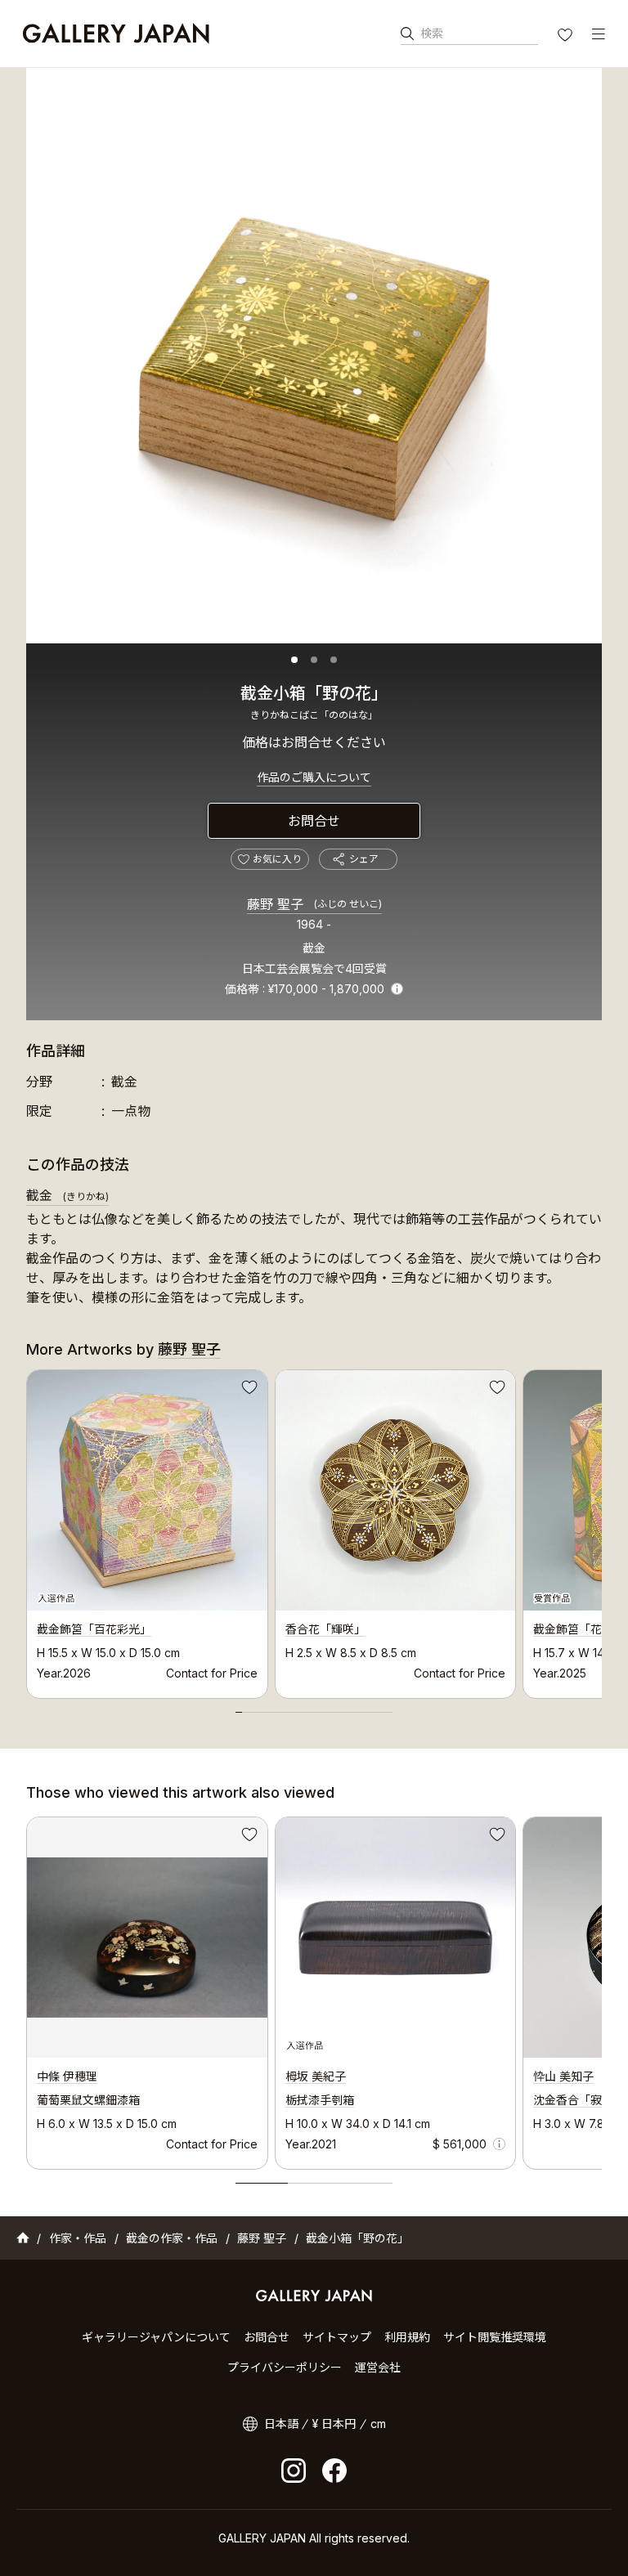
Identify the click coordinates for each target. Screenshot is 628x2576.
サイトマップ (337, 2337)
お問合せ (314, 821)
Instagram (294, 2471)
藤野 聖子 (314, 904)
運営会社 (378, 2367)
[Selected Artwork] (396, 1938)
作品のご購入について (314, 777)
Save (248, 1390)
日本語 (281, 2424)
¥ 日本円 (334, 2424)
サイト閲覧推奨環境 (495, 2337)
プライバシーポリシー (285, 2367)
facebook (334, 2471)
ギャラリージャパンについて (156, 2337)
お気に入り (567, 37)
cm (378, 2424)
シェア (364, 859)
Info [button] (397, 989)
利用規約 (407, 2337)
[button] (294, 660)
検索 (432, 33)
